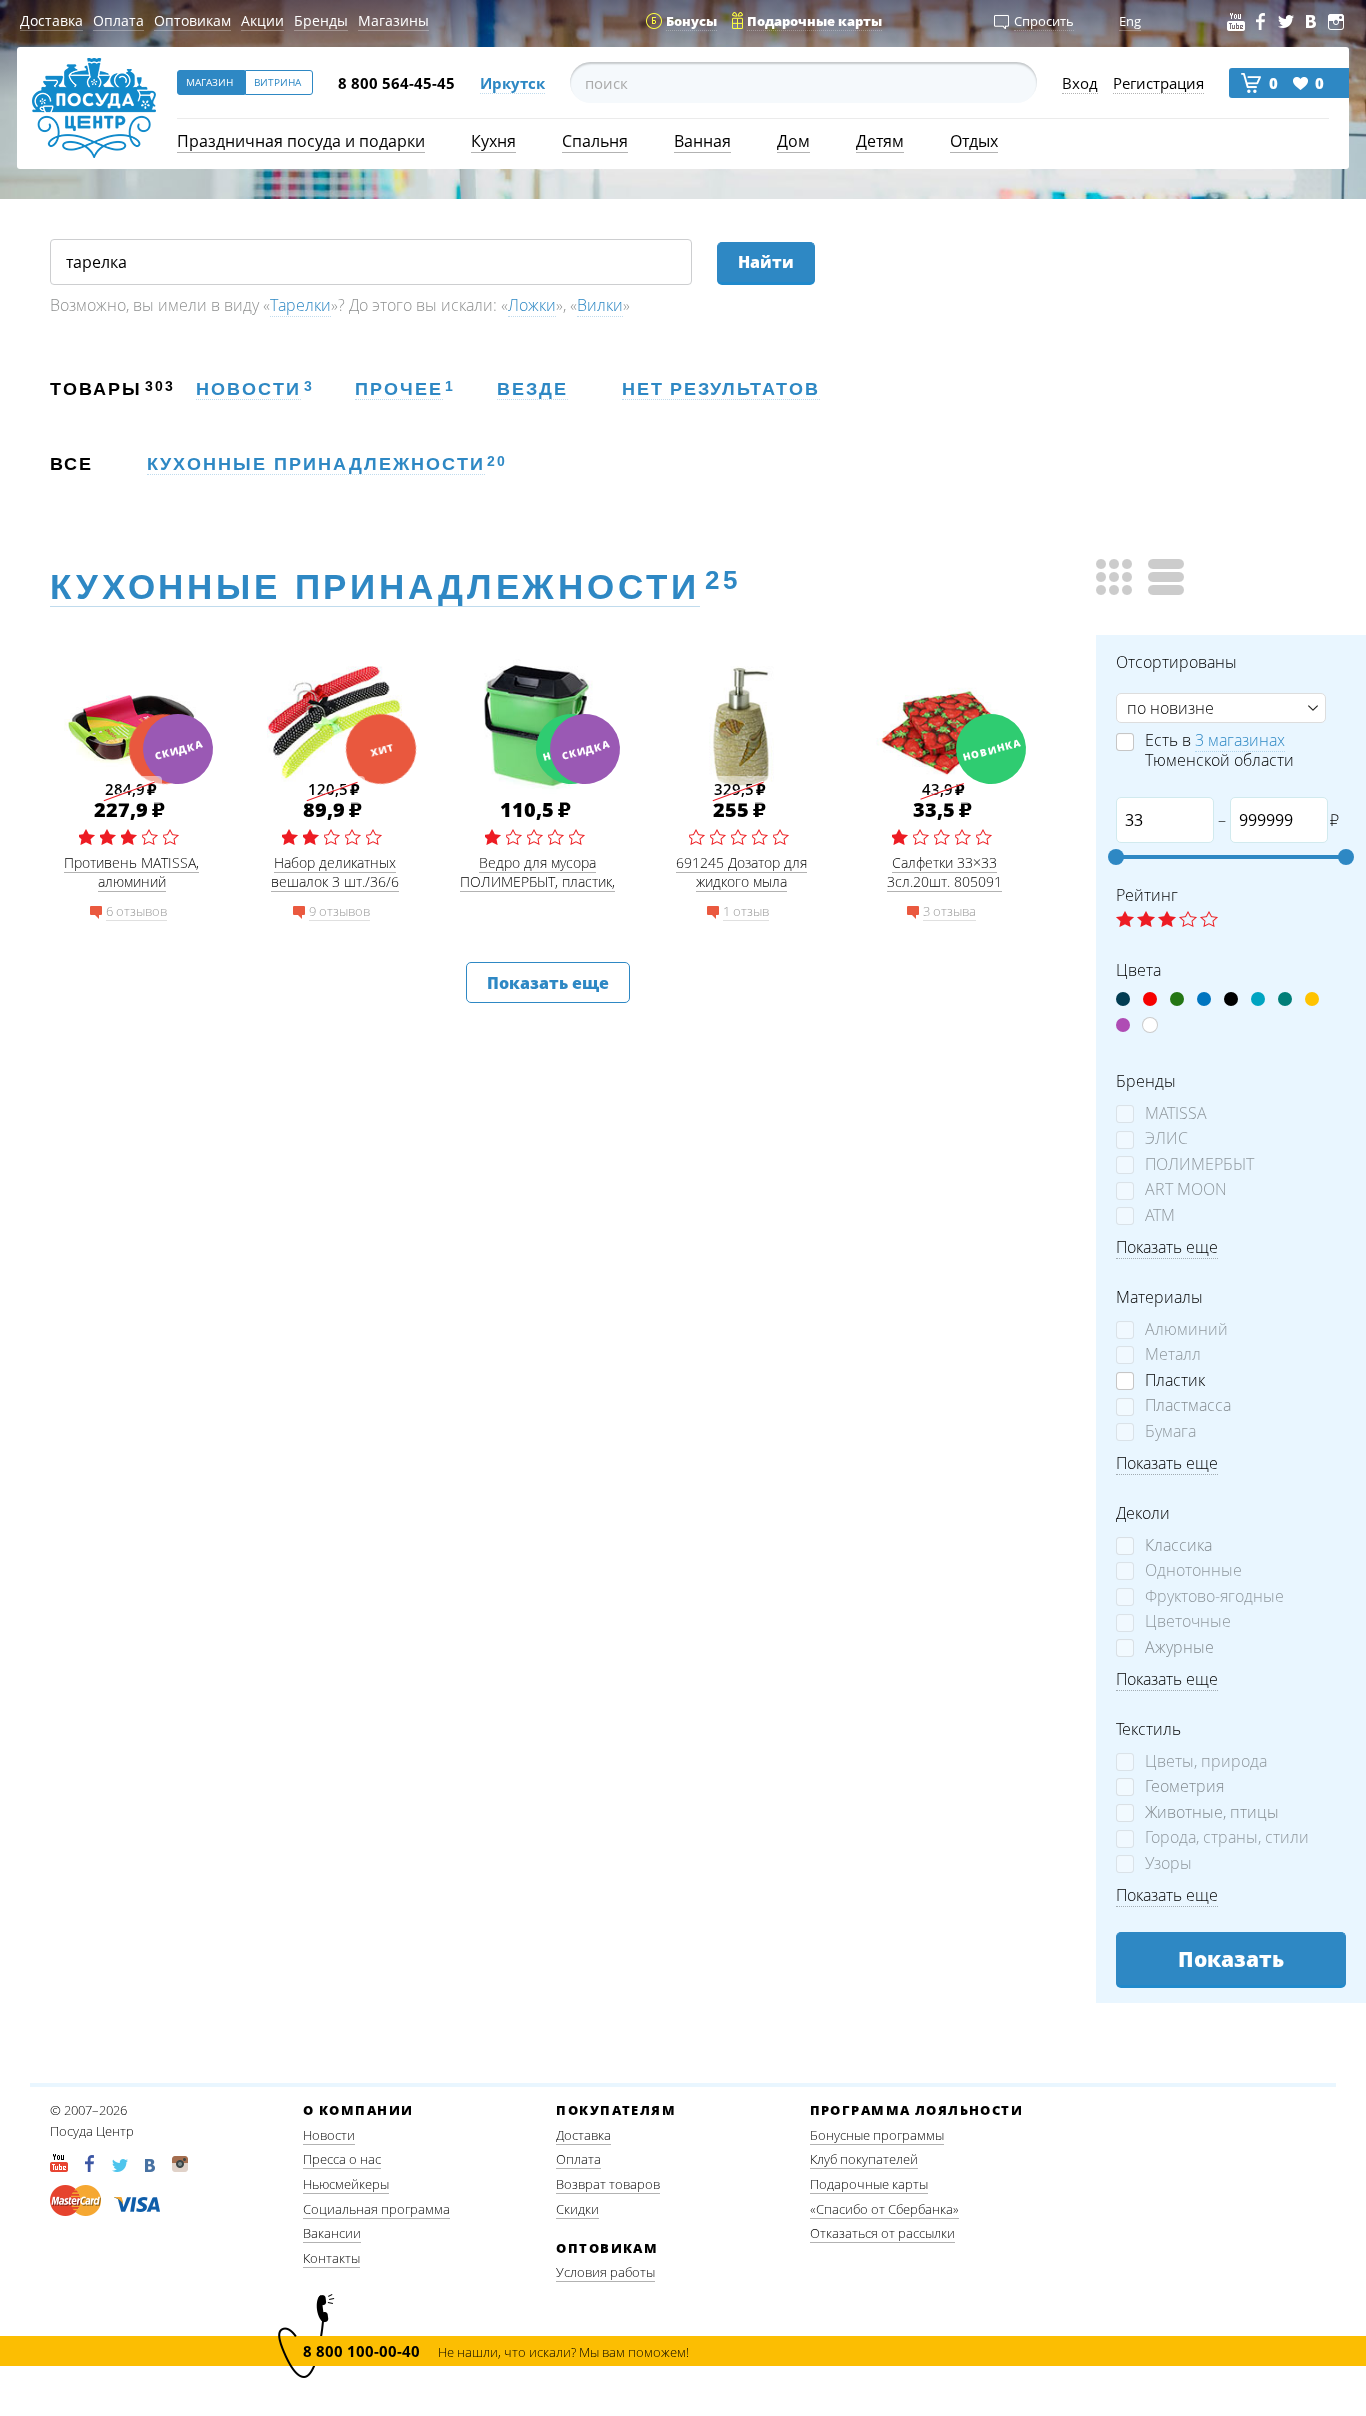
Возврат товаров (608, 2184)
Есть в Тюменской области (1219, 750)
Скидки (577, 2209)
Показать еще (548, 983)
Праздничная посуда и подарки (301, 141)
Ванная (702, 141)
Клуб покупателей (864, 2159)
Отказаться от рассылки (882, 2233)
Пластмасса (1188, 1405)
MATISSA (1176, 1113)
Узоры (1168, 1863)
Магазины (393, 20)
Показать (1231, 1959)
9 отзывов (339, 911)
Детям (880, 141)
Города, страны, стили (1227, 1837)
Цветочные (1188, 1621)
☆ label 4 (1188, 920)
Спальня (595, 141)
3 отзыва (949, 911)
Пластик (1175, 1380)
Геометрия (1184, 1786)
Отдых (974, 141)
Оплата (118, 20)
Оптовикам (192, 20)
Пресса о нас (342, 2159)
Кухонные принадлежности (375, 586)
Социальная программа (376, 2209)
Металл (1173, 1354)
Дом (793, 141)
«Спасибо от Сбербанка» (884, 2209)
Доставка (51, 20)
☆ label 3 (1167, 920)
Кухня (493, 141)
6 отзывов (136, 911)
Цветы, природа (1206, 1761)
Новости (329, 2135)
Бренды (321, 20)
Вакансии (332, 2233)
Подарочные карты (869, 2184)
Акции (262, 20)
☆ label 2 (1146, 920)
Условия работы (605, 2272)
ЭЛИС (1166, 1138)
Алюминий (1186, 1329)
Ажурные (1179, 1647)
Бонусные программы (877, 2135)
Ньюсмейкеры (346, 2184)
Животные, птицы (1212, 1812)
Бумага (1170, 1431)
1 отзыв (746, 911)
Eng (1130, 21)
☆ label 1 (1125, 920)
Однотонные (1193, 1570)
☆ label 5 (1209, 920)
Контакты (331, 2258)
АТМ (1160, 1215)
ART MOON (1186, 1189)
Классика (1178, 1545)
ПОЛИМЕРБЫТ (1199, 1164)
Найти (766, 262)
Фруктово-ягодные (1214, 1596)
